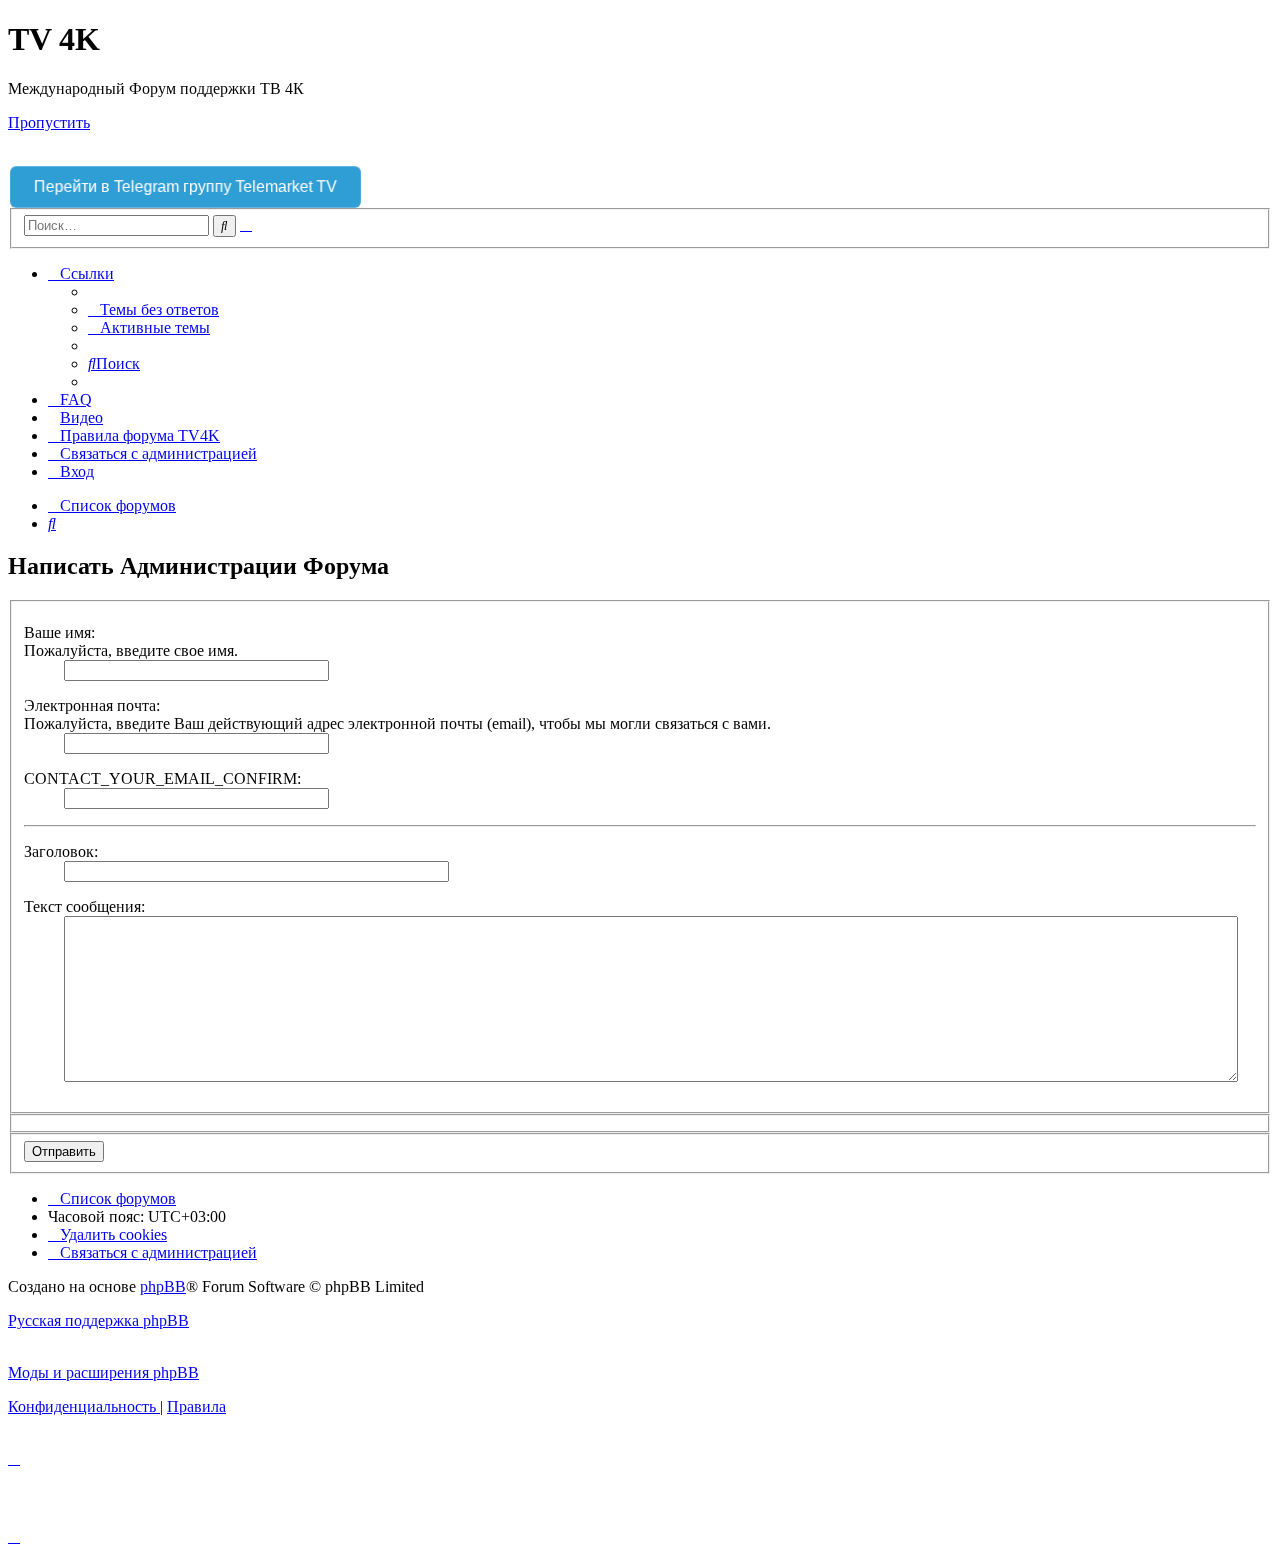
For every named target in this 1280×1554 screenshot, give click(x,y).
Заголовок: (61, 851)
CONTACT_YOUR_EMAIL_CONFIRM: (162, 778)
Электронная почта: (92, 705)
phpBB (163, 1286)
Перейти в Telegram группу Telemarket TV (185, 186)
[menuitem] (153, 309)
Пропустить (49, 122)
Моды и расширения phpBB (103, 1372)
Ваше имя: (59, 632)
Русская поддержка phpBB (98, 1320)
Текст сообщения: (84, 906)
